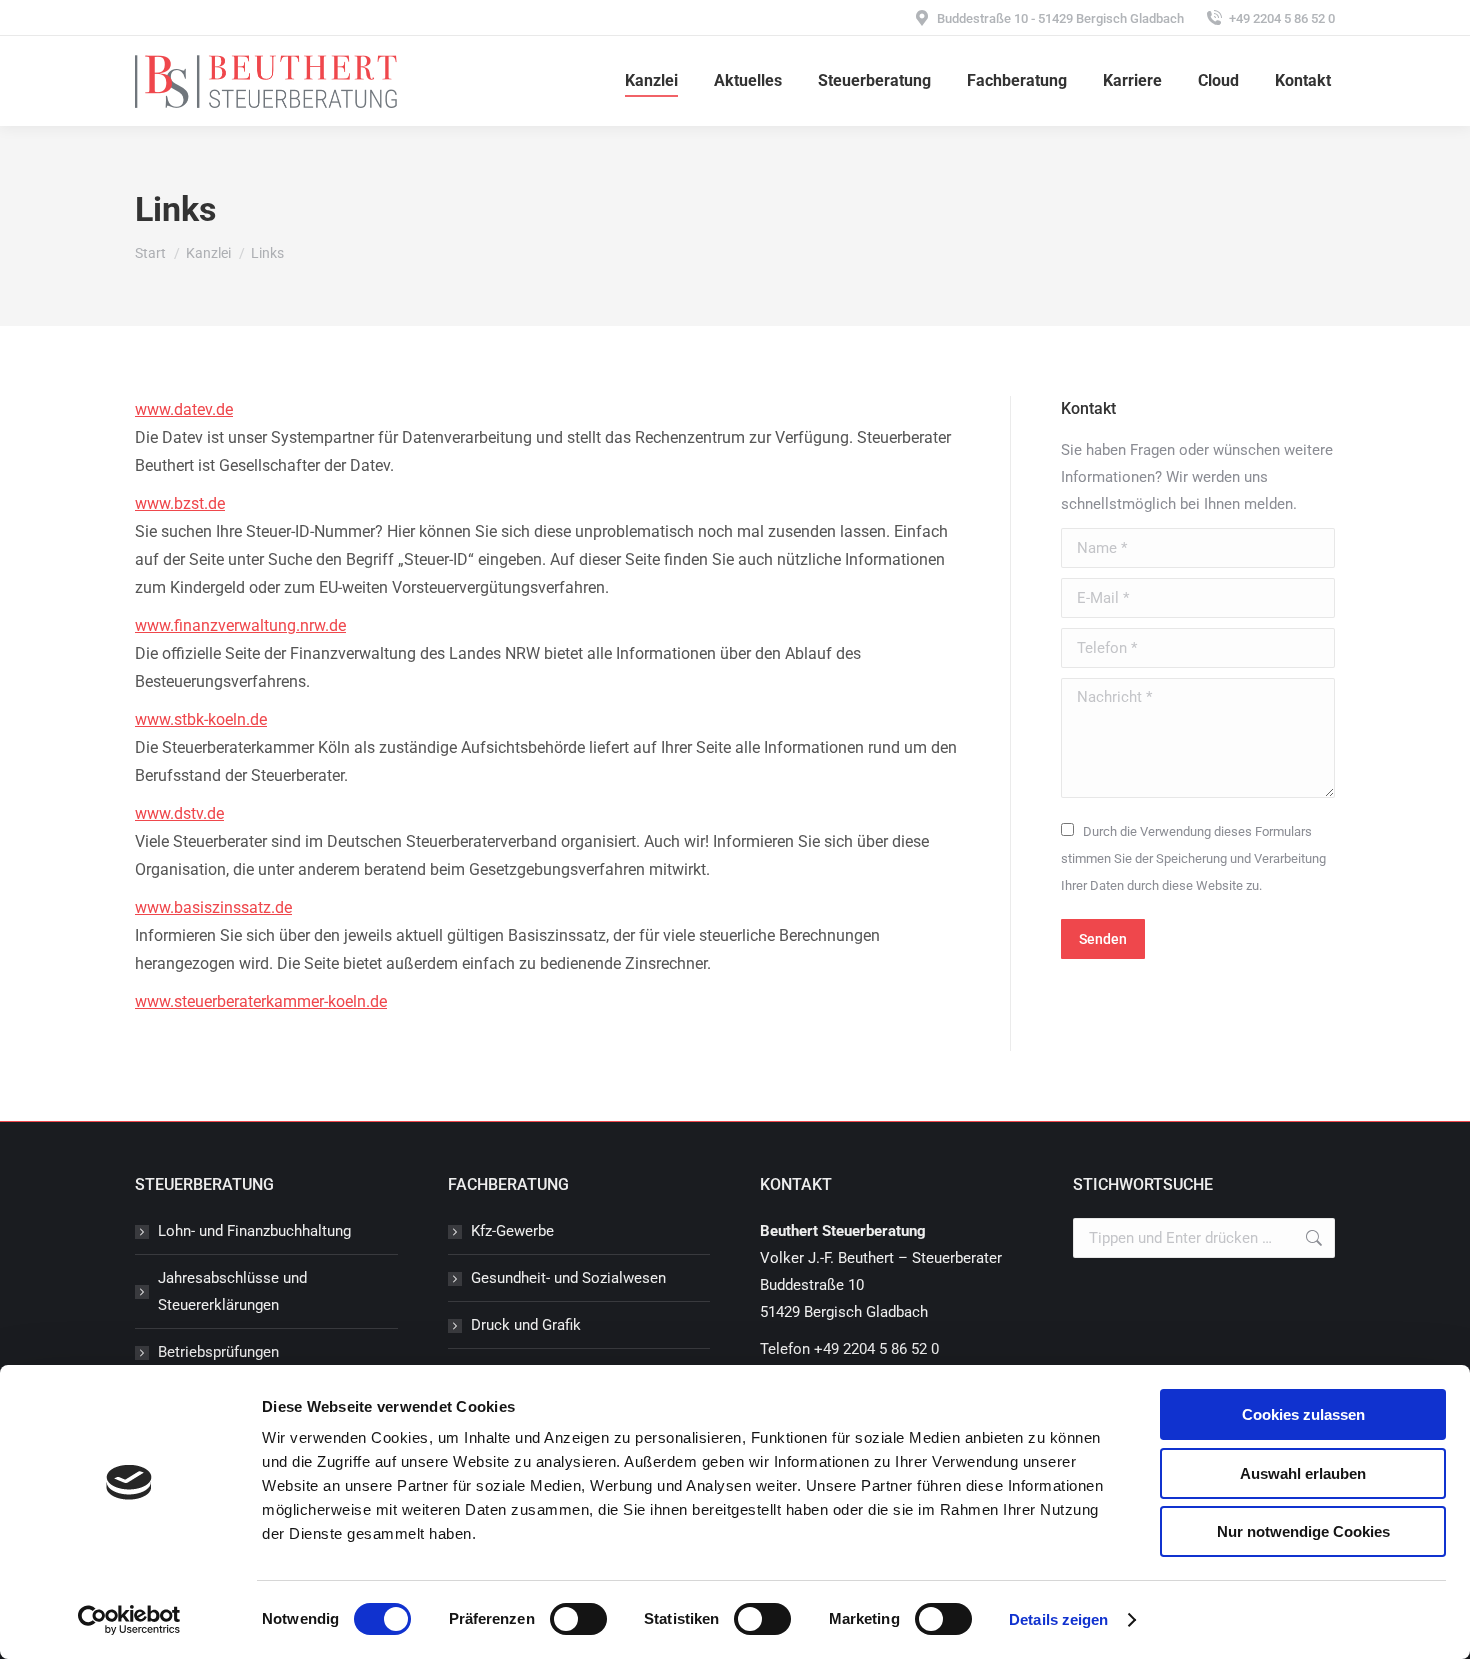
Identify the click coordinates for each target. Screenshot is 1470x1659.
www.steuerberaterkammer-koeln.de (261, 1001)
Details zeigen (1058, 1619)
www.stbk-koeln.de (201, 719)
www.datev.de (184, 409)
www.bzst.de (180, 503)
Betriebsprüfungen (218, 1352)
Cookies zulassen (1303, 1414)
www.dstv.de (179, 813)
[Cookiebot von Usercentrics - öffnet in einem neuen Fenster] (129, 1620)
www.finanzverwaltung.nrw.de (240, 625)
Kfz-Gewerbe (512, 1231)
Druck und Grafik (526, 1325)
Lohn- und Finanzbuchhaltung (254, 1231)
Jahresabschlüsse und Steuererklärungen (232, 1291)
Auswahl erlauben (1303, 1473)
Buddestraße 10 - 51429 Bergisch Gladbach (1060, 18)
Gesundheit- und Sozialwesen (568, 1278)
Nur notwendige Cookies (1303, 1531)
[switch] (578, 1619)
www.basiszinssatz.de (213, 907)
